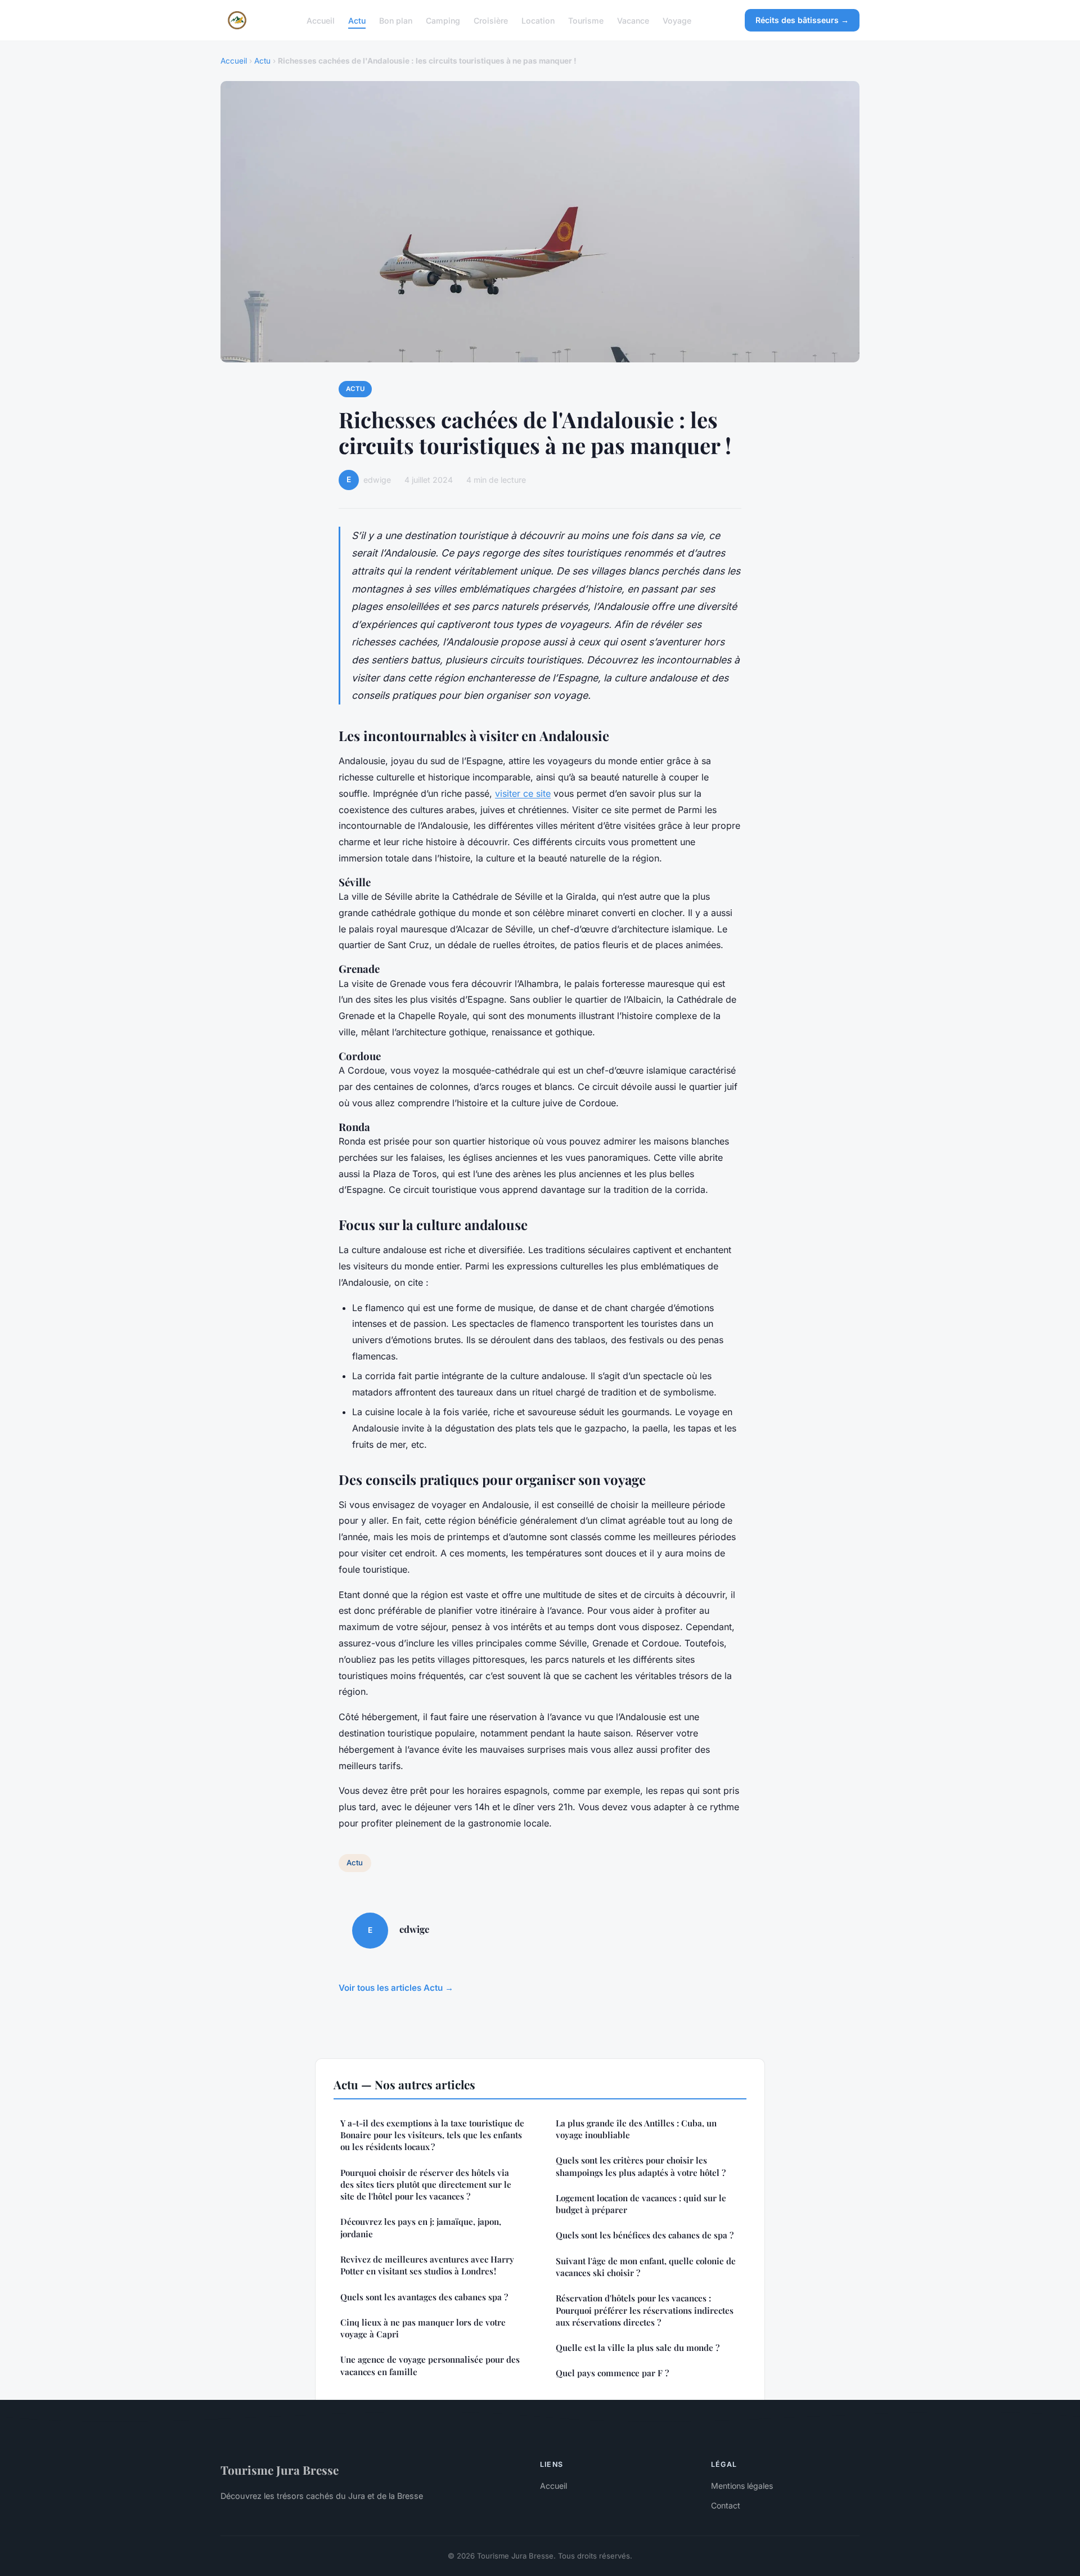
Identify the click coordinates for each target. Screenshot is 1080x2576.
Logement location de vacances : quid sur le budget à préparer (641, 2204)
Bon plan (396, 20)
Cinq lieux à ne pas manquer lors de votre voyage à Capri (423, 2328)
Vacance (633, 20)
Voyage (677, 20)
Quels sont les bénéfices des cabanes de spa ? (645, 2235)
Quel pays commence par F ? (612, 2373)
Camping (443, 20)
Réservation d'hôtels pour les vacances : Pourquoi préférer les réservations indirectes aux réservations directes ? (645, 2310)
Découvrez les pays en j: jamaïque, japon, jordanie (421, 2227)
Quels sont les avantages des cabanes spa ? (424, 2297)
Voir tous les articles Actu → (396, 1988)
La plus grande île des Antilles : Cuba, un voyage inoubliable (636, 2129)
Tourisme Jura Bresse (280, 2470)
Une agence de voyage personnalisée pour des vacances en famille (430, 2365)
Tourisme (586, 20)
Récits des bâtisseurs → (802, 20)
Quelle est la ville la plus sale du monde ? (638, 2348)
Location (538, 20)
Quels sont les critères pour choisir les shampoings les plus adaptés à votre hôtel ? (641, 2166)
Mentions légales (742, 2486)
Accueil (321, 20)
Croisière (491, 20)
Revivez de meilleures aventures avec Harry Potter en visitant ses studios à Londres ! (427, 2265)
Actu (357, 20)
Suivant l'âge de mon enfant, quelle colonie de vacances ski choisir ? (646, 2267)
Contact (726, 2505)
